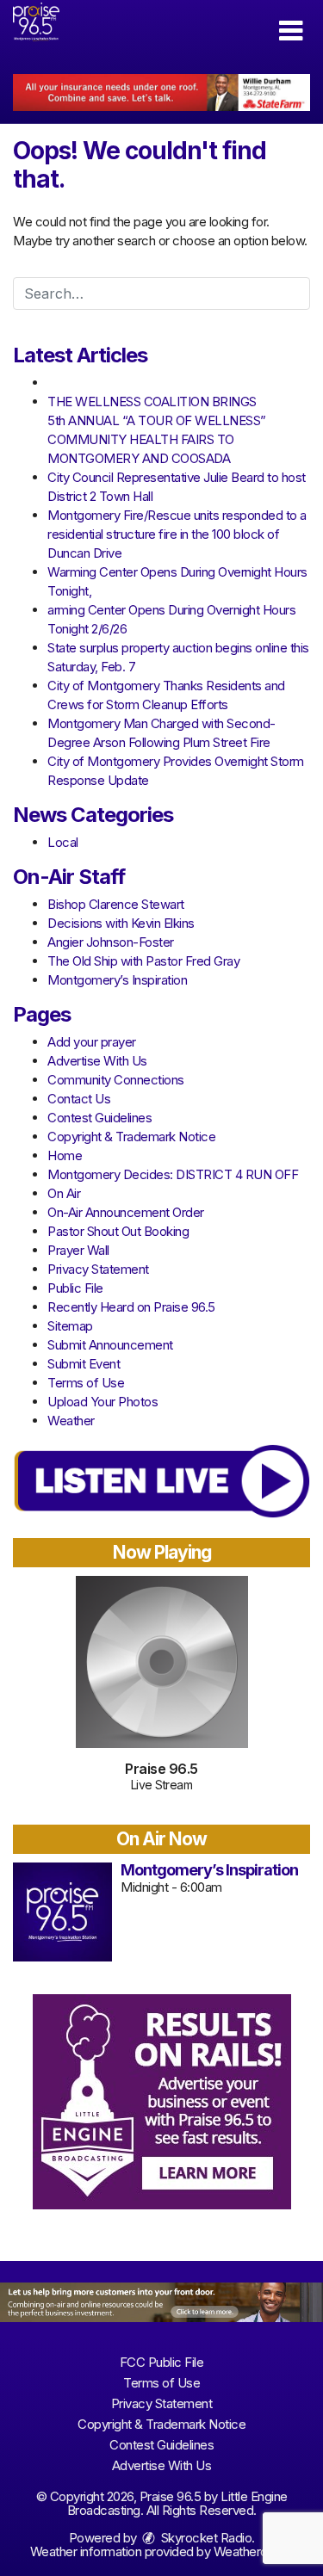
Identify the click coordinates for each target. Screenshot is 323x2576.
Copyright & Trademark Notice (131, 1137)
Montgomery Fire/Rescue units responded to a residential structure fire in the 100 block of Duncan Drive (177, 534)
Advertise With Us (97, 1061)
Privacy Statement (98, 1269)
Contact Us (79, 1099)
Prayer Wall (78, 1250)
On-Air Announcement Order (126, 1212)
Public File (75, 1288)
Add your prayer (92, 1042)
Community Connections (116, 1080)
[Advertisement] (161, 93)
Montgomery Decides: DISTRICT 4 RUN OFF (173, 1174)
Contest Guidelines (99, 1118)
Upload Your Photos (102, 1402)
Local (63, 842)
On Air (64, 1193)
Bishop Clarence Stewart (116, 904)
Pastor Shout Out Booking (118, 1231)
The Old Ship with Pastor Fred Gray (143, 961)
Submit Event (84, 1364)
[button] (291, 31)
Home (65, 1155)
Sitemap (70, 1326)
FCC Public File (162, 2362)
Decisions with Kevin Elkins (121, 923)
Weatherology (252, 2551)
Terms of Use (86, 1383)
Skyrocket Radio (205, 2538)
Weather (71, 1421)
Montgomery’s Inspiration (117, 980)
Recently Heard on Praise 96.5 (131, 1307)
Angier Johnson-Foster (111, 942)
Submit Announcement (110, 1345)
